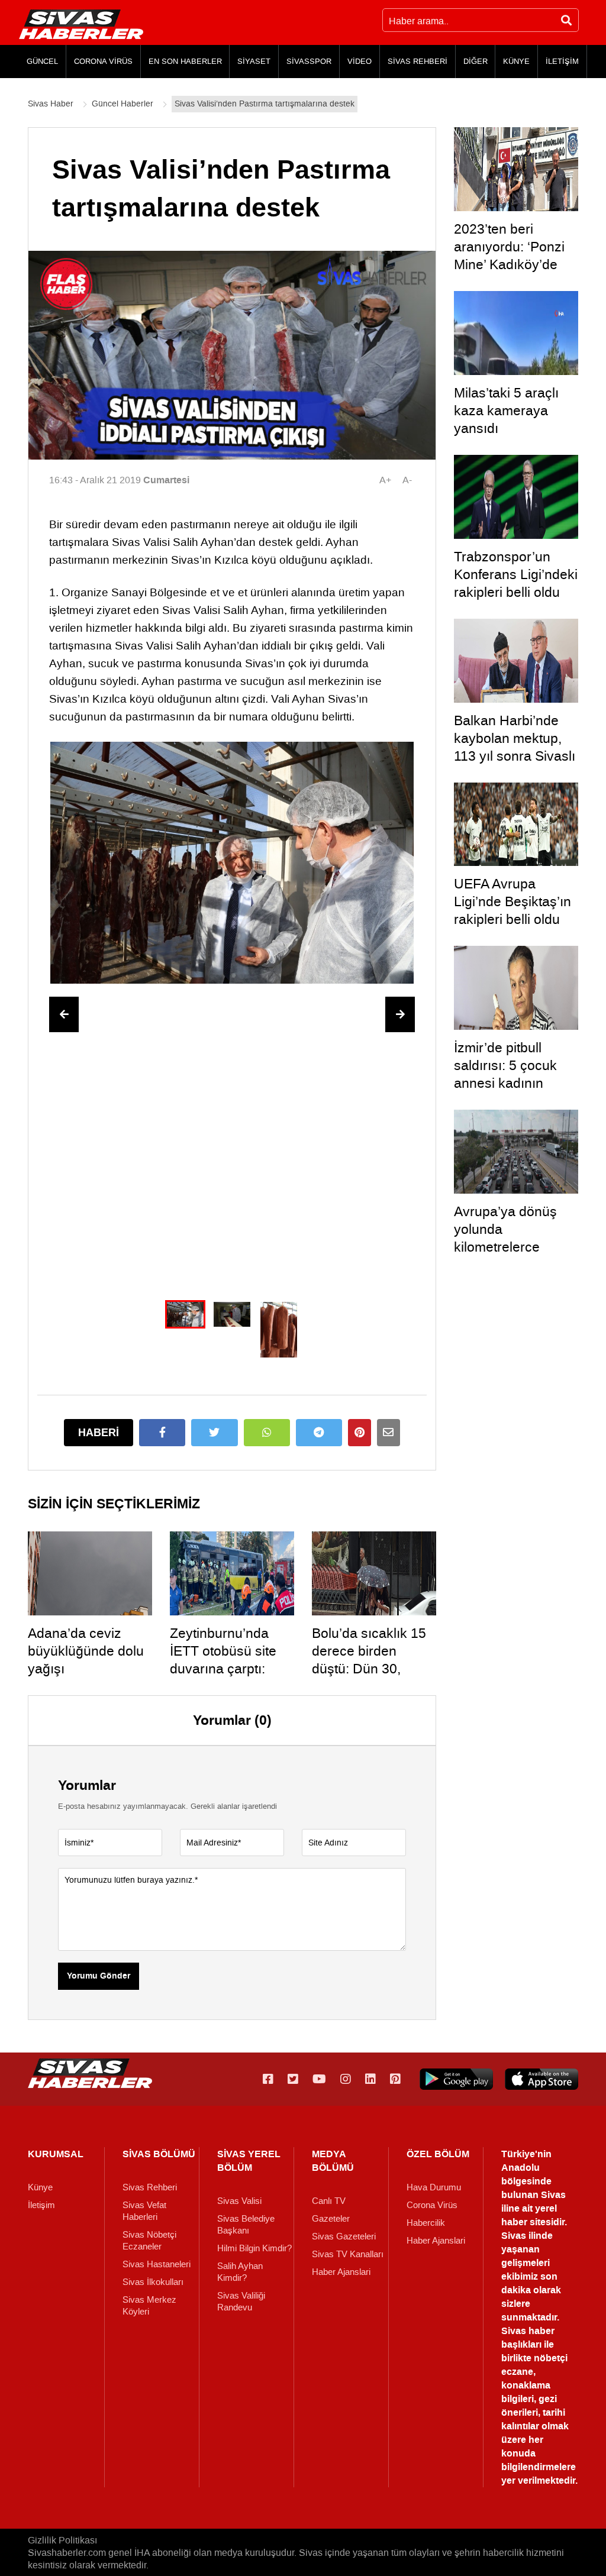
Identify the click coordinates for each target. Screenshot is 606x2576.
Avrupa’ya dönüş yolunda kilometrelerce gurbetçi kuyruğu (505, 1238)
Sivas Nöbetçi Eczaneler (149, 2241)
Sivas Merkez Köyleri (149, 2306)
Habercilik (426, 2223)
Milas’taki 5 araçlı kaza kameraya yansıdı (506, 411)
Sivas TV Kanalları (348, 2254)
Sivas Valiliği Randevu (241, 2302)
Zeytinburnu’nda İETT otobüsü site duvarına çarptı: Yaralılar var (223, 1660)
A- (407, 480)
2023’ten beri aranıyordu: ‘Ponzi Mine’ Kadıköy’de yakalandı (509, 256)
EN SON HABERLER (185, 61)
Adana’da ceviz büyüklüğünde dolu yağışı (86, 1651)
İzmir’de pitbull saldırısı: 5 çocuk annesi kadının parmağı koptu (505, 1074)
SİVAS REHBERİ (418, 61)
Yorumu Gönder (99, 1976)
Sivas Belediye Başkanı (246, 2225)
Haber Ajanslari (341, 2272)
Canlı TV (329, 2201)
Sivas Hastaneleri (157, 2264)
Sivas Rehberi (150, 2187)
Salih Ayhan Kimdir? (240, 2272)
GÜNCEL (42, 61)
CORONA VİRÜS (103, 61)
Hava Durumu (434, 2187)
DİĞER (476, 61)
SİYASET (254, 61)
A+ (385, 480)
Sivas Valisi (239, 2201)
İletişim (41, 2205)
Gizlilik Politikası (62, 2540)
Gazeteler (331, 2219)
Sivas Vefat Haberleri (144, 2211)
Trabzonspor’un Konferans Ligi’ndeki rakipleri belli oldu (516, 574)
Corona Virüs (432, 2205)
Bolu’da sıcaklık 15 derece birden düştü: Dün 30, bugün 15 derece (369, 1660)
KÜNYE (516, 61)
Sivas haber (528, 2331)
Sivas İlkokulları (153, 2282)
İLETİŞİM (562, 61)
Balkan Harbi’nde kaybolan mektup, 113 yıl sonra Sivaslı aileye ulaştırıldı (515, 747)
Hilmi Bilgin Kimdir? (254, 2248)
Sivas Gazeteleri (344, 2236)
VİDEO (360, 61)
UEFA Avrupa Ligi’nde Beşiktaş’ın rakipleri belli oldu (512, 901)
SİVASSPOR (309, 61)
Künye (40, 2187)
